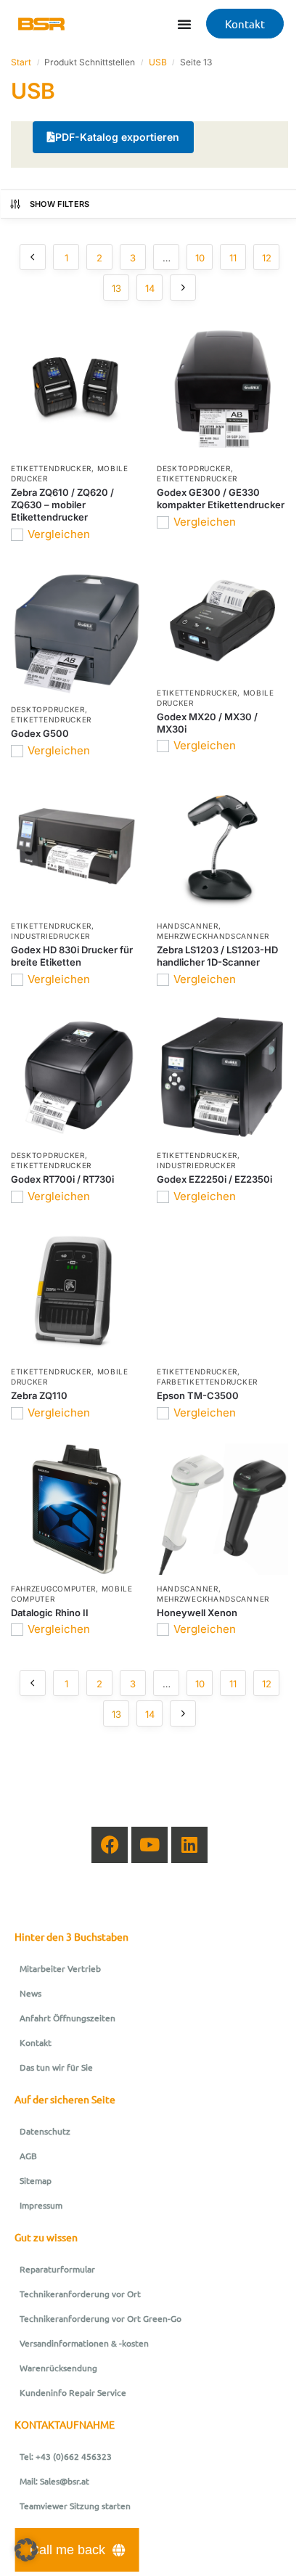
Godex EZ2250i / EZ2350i (214, 1179)
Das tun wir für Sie (56, 2067)
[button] (26, 2550)
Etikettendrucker (51, 468)
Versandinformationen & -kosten (84, 2343)
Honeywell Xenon (197, 1613)
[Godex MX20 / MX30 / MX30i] (222, 621)
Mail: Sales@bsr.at (54, 2481)
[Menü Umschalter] (184, 24)
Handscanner (188, 926)
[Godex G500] (77, 630)
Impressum (41, 2205)
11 (233, 258)
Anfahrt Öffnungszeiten (67, 2018)
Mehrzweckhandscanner (213, 936)
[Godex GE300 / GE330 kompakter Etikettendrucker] (222, 389)
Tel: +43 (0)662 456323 (66, 2456)
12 (267, 258)
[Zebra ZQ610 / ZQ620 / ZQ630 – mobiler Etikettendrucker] (77, 389)
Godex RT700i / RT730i (62, 1179)
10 (200, 258)
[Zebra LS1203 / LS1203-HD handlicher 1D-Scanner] (222, 846)
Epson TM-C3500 (198, 1395)
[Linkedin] (189, 1845)
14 (150, 288)
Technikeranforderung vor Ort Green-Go (101, 2318)
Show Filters (60, 204)
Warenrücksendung (58, 2368)
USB (158, 62)
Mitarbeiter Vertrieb (60, 1968)
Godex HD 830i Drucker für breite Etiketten (72, 956)
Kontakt (36, 2042)
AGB (28, 2156)
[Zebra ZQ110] (77, 1292)
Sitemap (36, 2180)
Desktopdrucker (194, 468)
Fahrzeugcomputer (53, 1589)
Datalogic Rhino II (50, 1613)
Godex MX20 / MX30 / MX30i (207, 723)
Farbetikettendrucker (207, 1382)
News (30, 1993)
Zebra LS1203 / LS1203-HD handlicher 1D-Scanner (217, 956)
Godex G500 (40, 733)
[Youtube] (149, 1845)
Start (21, 62)
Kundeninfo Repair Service (73, 2392)
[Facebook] (110, 1845)
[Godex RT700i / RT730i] (77, 1076)
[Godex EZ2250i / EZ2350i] (222, 1076)
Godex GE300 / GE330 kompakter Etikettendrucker (221, 498)
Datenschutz (45, 2131)
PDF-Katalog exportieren (117, 137)
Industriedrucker (50, 936)
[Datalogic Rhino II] (77, 1509)
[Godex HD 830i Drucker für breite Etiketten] (77, 846)
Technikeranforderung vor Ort (80, 2294)
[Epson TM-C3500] (222, 1292)
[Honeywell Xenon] (222, 1509)
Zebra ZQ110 (39, 1395)
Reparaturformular (57, 2269)
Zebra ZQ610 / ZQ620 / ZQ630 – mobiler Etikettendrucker (62, 505)
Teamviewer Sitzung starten (75, 2506)
